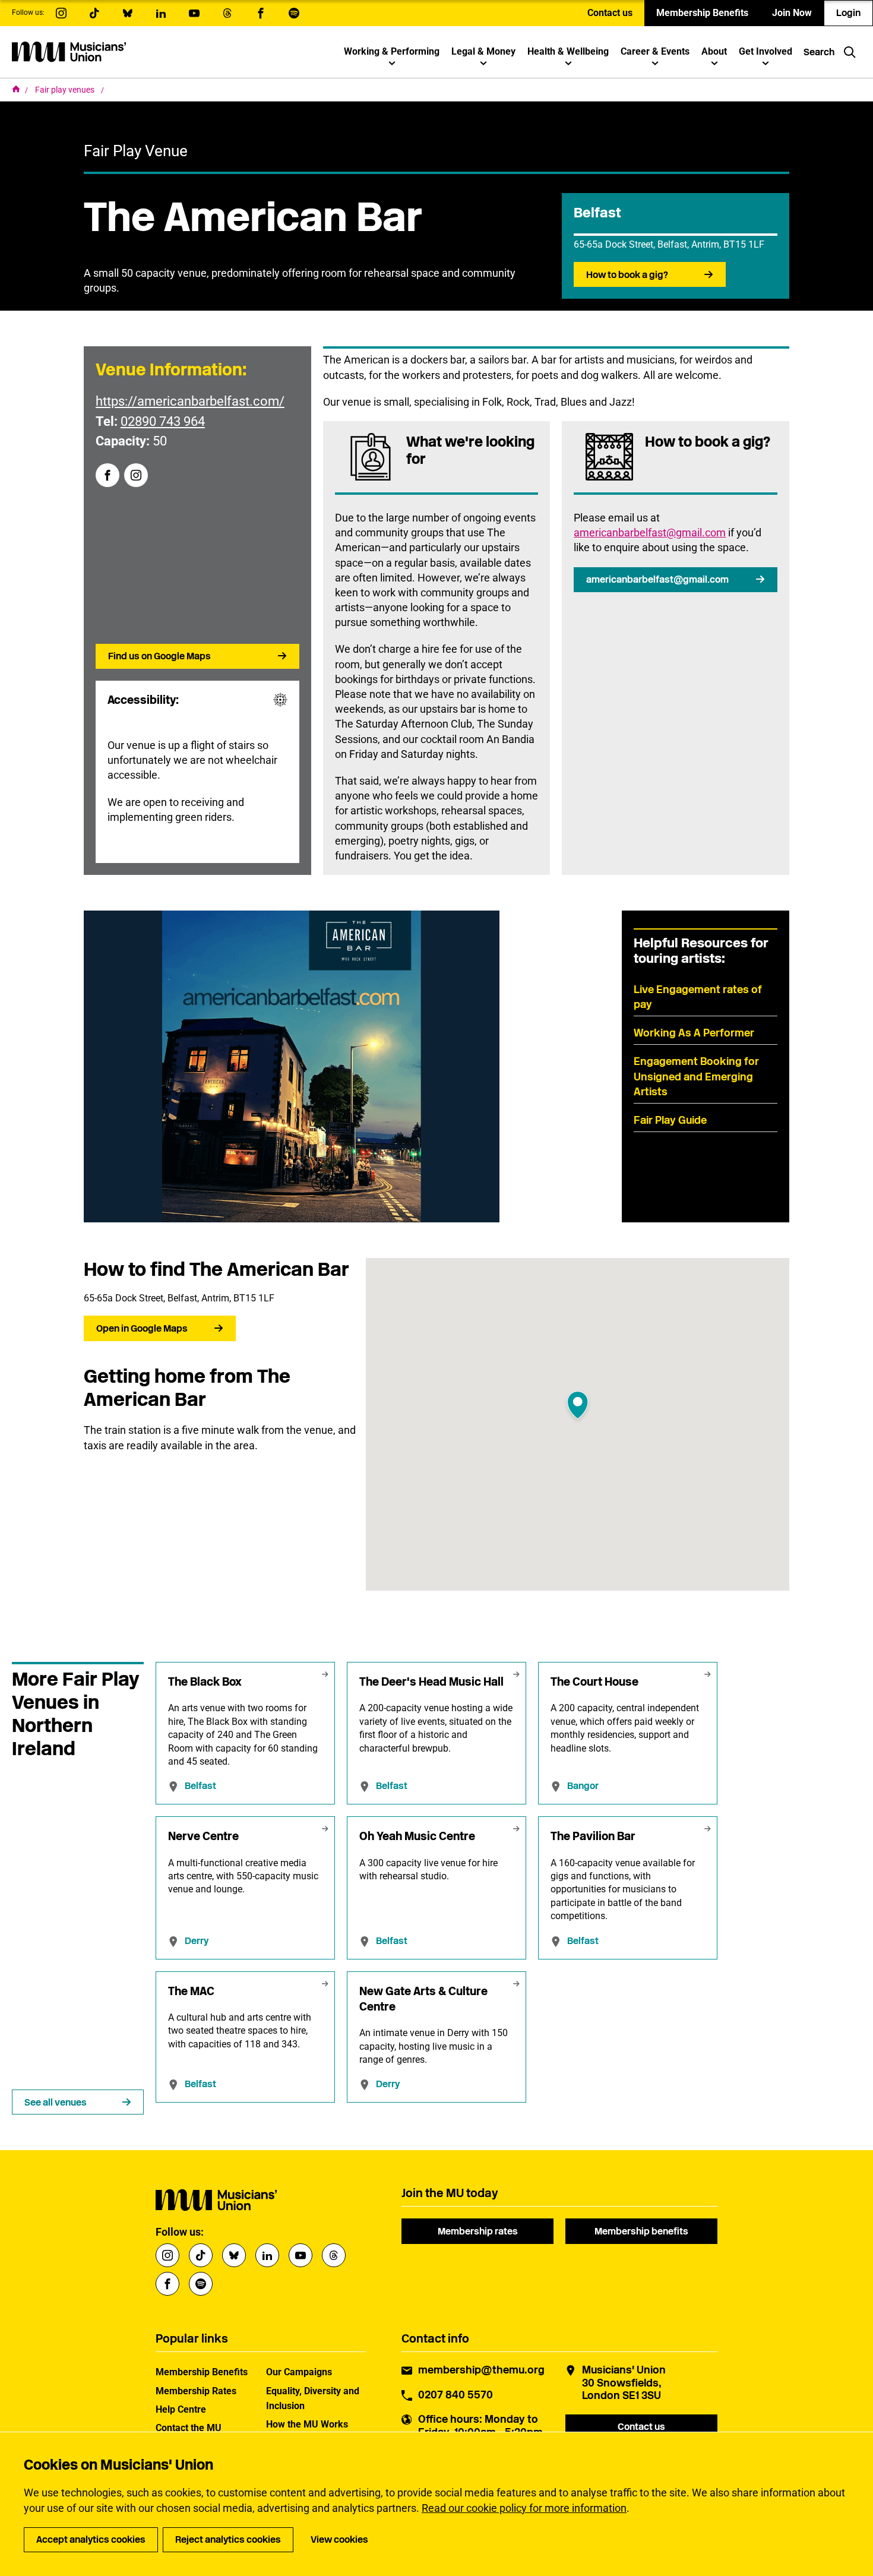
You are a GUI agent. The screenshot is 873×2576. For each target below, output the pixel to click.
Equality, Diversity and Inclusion (313, 2398)
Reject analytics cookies (228, 2539)
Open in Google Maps (142, 1328)
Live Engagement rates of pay (698, 997)
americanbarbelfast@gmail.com (650, 532)
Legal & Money (483, 51)
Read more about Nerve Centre (245, 1888)
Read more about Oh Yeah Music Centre (436, 1888)
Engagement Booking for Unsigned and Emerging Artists (696, 1076)
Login (848, 13)
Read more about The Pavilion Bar (628, 1888)
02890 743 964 (163, 421)
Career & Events (655, 51)
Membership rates (478, 2231)
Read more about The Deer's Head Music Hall (436, 1733)
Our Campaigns (299, 2372)
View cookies (339, 2539)
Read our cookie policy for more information (524, 2508)
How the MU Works (307, 2424)
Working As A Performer (694, 1033)
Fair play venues (66, 90)
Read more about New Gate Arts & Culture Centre (436, 2037)
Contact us (610, 13)
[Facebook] (107, 475)
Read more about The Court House (628, 1733)
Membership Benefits (702, 13)
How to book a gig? (627, 275)
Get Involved (766, 51)
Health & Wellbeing (568, 51)
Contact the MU (189, 2428)
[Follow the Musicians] (61, 13)
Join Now (792, 13)
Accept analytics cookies (91, 2539)
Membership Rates (196, 2391)
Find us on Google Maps (159, 656)
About (714, 51)
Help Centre (181, 2409)
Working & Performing (392, 51)
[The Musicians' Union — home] (69, 52)
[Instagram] (136, 475)
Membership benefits (641, 2231)
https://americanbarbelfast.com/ (190, 401)
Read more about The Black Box (245, 1733)
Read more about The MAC (245, 2037)
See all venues (56, 2102)
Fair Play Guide (670, 1120)
